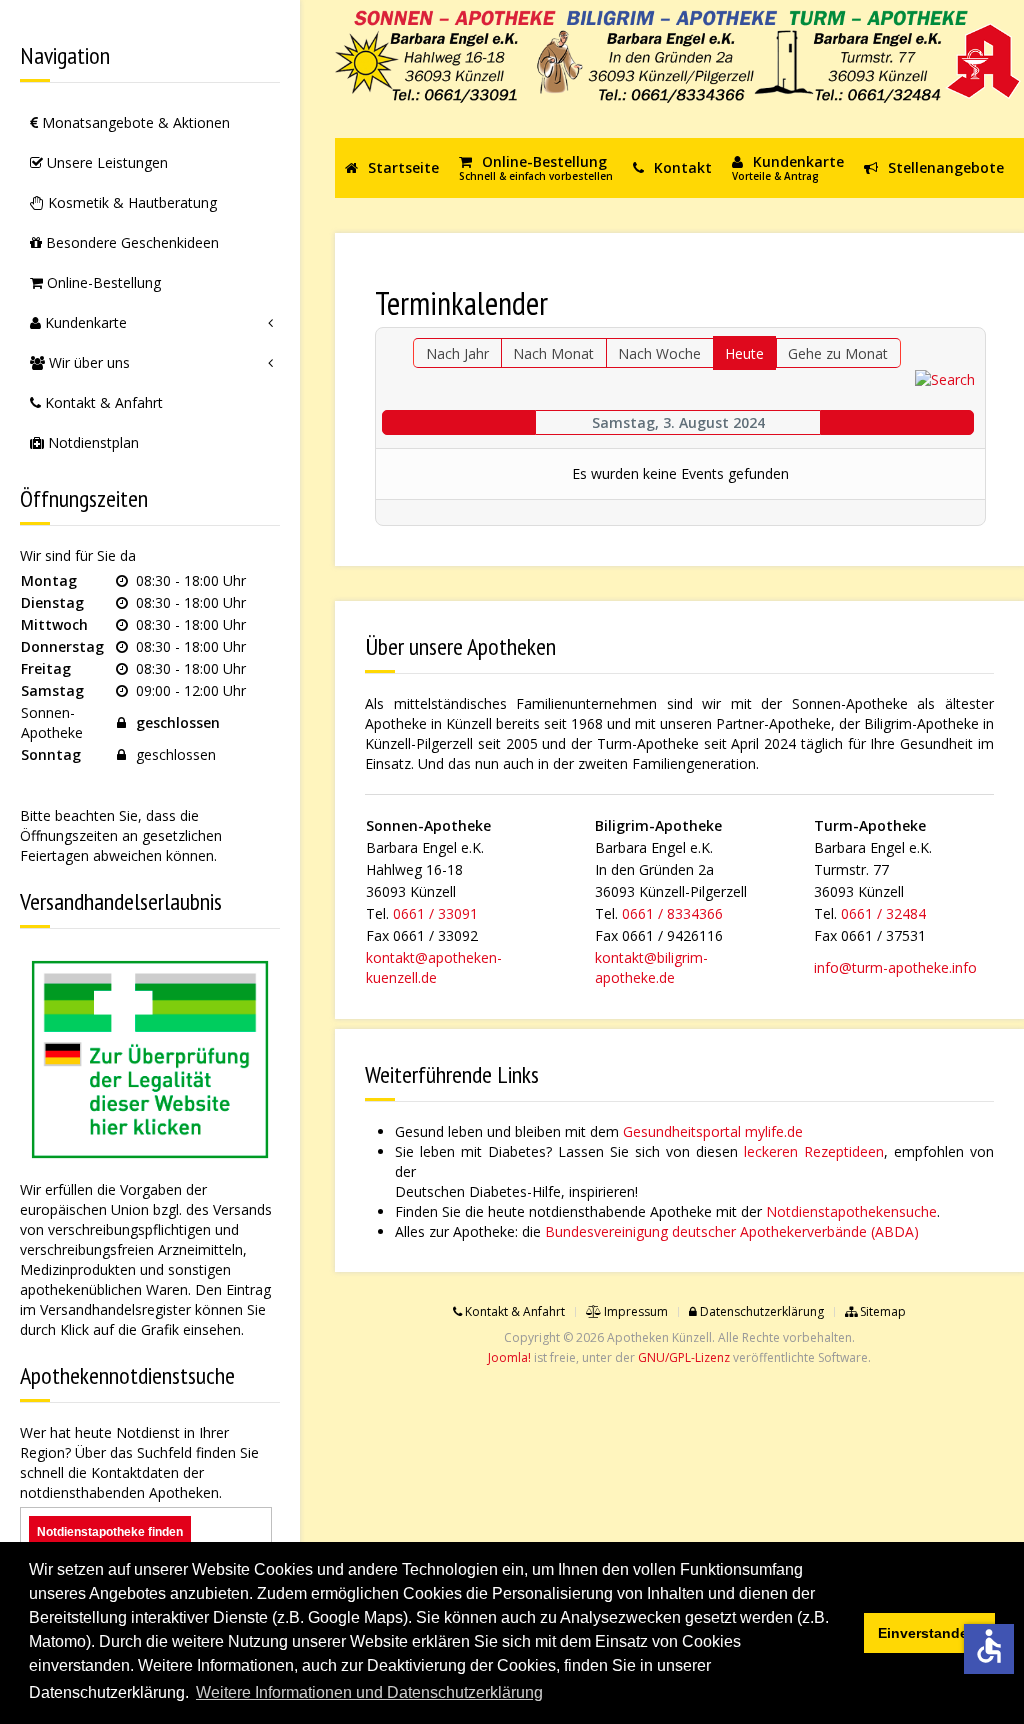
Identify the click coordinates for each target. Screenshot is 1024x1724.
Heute (744, 353)
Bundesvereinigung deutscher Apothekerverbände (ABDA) (732, 1231)
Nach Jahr (457, 353)
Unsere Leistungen (105, 162)
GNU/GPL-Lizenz (684, 1357)
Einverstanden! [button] (930, 1633)
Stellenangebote (944, 167)
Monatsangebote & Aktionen (134, 122)
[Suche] (945, 377)
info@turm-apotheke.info (895, 967)
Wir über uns (87, 362)
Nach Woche (659, 353)
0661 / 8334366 (672, 913)
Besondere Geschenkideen (130, 242)
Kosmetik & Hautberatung (130, 202)
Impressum (634, 1311)
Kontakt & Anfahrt (102, 402)
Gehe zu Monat (838, 353)
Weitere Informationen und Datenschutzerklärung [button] (369, 1692)
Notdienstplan (91, 442)
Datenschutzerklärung (760, 1311)
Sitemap (881, 1311)
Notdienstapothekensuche (851, 1211)
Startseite (401, 167)
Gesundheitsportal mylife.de (713, 1131)
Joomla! (509, 1357)
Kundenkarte (84, 322)
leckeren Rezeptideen (814, 1151)
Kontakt (681, 167)
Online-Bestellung (102, 282)
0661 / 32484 (883, 913)
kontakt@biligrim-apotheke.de (651, 967)
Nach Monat (553, 353)
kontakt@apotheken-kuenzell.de (434, 967)
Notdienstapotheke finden (110, 1532)
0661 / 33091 (435, 913)
